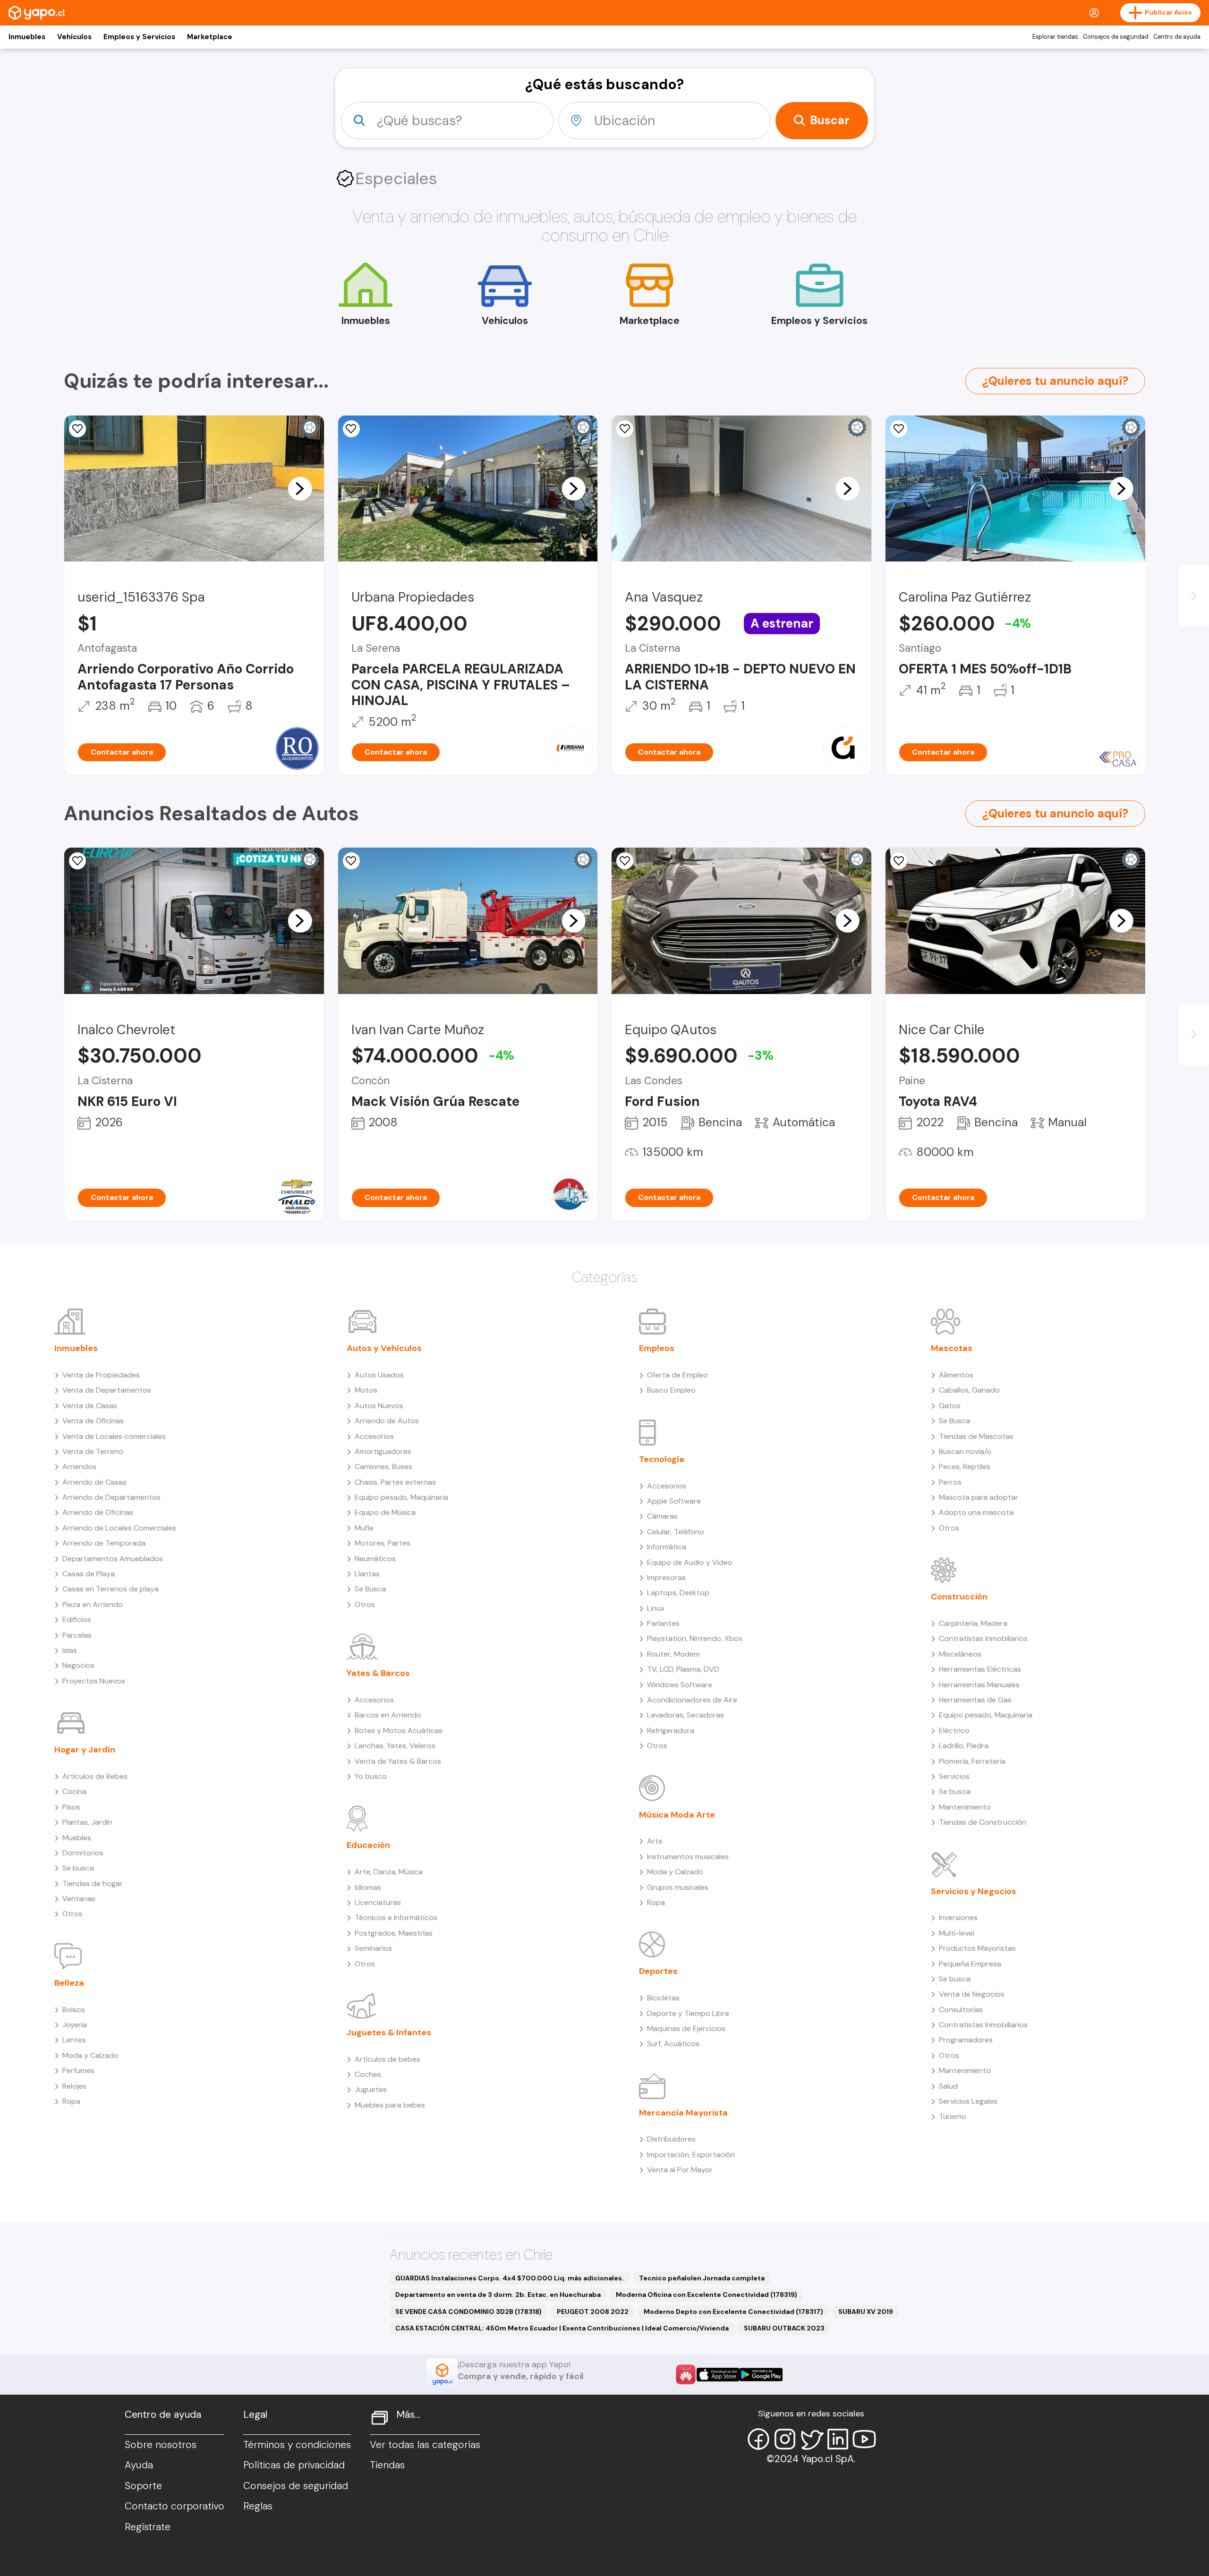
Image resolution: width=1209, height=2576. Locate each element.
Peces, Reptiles (965, 1467)
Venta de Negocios (972, 1994)
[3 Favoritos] (625, 429)
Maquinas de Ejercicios (686, 2028)
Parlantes (663, 1623)
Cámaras (662, 1516)
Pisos (71, 1807)
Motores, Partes (383, 1543)
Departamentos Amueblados (113, 1559)
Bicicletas (663, 1998)
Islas (70, 1650)
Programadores (966, 2040)
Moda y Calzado (90, 2055)
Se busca (78, 1868)
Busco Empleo (671, 1390)
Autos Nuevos (379, 1406)
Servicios (954, 1776)
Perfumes (78, 2070)
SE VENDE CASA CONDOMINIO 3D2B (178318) (468, 2312)
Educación (368, 1845)
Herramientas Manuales (979, 1685)
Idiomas (368, 1887)
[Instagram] (785, 2439)
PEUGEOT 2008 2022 (593, 2312)
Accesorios (374, 1436)
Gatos (950, 1406)
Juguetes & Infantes (389, 2032)
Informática (667, 1547)
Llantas (367, 1574)
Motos (366, 1390)
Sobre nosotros (161, 2445)
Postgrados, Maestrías (394, 1933)
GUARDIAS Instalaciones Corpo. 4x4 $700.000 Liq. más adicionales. (510, 2278)
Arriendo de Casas (94, 1482)
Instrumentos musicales (688, 1857)
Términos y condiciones (297, 2445)
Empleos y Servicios (139, 37)
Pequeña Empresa (970, 1964)
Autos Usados (379, 1375)
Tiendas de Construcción (983, 1822)
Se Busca (370, 1589)
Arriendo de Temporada (104, 1543)
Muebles (77, 1838)
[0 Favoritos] (77, 429)
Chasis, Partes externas (395, 1482)
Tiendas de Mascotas (976, 1436)
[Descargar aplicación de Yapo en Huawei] (686, 2374)
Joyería (75, 2025)
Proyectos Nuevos (94, 1681)
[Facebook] (758, 2439)
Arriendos (79, 1467)
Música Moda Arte (677, 1815)
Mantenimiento (965, 1807)
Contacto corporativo (175, 2506)
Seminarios (373, 1948)
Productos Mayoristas (977, 1948)
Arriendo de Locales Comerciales (119, 1528)
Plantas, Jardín (87, 1822)
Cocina (74, 1791)
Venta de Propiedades (101, 1375)
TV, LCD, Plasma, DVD (683, 1669)
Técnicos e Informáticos (396, 1917)
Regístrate (148, 2527)
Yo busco (371, 1776)
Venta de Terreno (93, 1451)
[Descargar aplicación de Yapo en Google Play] (761, 2375)
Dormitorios (83, 1853)
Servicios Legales (968, 2101)
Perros (950, 1482)
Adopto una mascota (976, 1512)
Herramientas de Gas (975, 1700)
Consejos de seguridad (1116, 37)
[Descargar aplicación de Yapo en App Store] (718, 2375)
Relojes (74, 2086)
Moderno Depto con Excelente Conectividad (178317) (733, 2312)
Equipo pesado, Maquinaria (401, 1497)
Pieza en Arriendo (93, 1604)
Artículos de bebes (387, 2059)
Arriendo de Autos (387, 1421)
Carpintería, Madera (973, 1623)
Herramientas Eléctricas (980, 1669)
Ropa (71, 2101)
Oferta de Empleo (677, 1375)
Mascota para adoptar (979, 1497)
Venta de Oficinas (93, 1421)
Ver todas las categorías (425, 2445)
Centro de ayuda (1177, 37)
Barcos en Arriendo (388, 1715)
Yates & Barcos (378, 1673)
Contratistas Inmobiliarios (983, 1638)
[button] (300, 488)
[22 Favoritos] (899, 429)
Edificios (77, 1620)
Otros (72, 1914)
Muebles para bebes (390, 2105)
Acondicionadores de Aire (692, 1700)
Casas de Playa (89, 1574)
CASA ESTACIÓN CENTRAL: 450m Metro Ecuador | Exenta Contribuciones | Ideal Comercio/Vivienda (562, 2328)
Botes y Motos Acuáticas (399, 1730)
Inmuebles (27, 37)
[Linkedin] (838, 2439)
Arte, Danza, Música (389, 1872)
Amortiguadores (383, 1451)
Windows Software (680, 1685)
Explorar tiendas (1055, 37)
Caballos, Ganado (969, 1390)
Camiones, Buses (383, 1467)
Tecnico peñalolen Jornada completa (702, 2278)
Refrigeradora (671, 1730)
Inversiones (958, 1917)
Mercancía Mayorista (683, 2113)
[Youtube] (864, 2439)
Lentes (74, 2040)
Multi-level (957, 1933)
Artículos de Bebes (95, 1776)
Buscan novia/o (965, 1451)
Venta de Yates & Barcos (398, 1761)
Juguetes (371, 2089)
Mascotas (952, 1348)
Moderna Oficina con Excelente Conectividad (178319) (707, 2295)
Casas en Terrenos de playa (111, 1589)
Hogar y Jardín (85, 1750)
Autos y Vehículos (384, 1348)
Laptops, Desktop (678, 1593)
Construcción (959, 1597)
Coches (368, 2074)
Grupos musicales (678, 1887)
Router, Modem (673, 1654)
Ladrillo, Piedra (964, 1746)
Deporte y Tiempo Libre (688, 2013)
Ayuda (139, 2465)
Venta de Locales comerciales (114, 1436)
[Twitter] (811, 2439)
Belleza (69, 1983)
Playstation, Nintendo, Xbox (695, 1638)
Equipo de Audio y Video (690, 1562)
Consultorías (961, 2010)
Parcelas (77, 1635)
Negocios (78, 1665)
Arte (655, 1841)
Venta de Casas (90, 1406)
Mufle (364, 1528)
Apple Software (674, 1501)
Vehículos (74, 37)
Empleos (657, 1348)
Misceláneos (960, 1654)
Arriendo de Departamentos (111, 1497)
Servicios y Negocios (974, 1891)
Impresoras (666, 1577)
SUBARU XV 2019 (866, 2312)
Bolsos (74, 2010)
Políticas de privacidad (294, 2465)
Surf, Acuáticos (673, 2044)
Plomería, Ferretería (972, 1761)
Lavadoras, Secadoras (685, 1715)
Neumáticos (375, 1559)
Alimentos (956, 1375)
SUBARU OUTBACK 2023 (784, 2328)
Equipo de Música (385, 1512)
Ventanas (79, 1899)
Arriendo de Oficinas (98, 1512)
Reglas (258, 2506)
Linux (656, 1608)
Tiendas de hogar (93, 1883)
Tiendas (387, 2465)
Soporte (143, 2486)
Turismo (953, 2116)
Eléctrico (954, 1730)
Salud (948, 2086)
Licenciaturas (378, 1902)
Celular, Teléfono (676, 1532)
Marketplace (210, 37)
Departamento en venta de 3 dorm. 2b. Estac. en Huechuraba (498, 2295)
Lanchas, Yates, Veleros (395, 1746)
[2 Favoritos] (899, 861)
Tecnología (662, 1459)
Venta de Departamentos (107, 1390)
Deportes (658, 1971)
